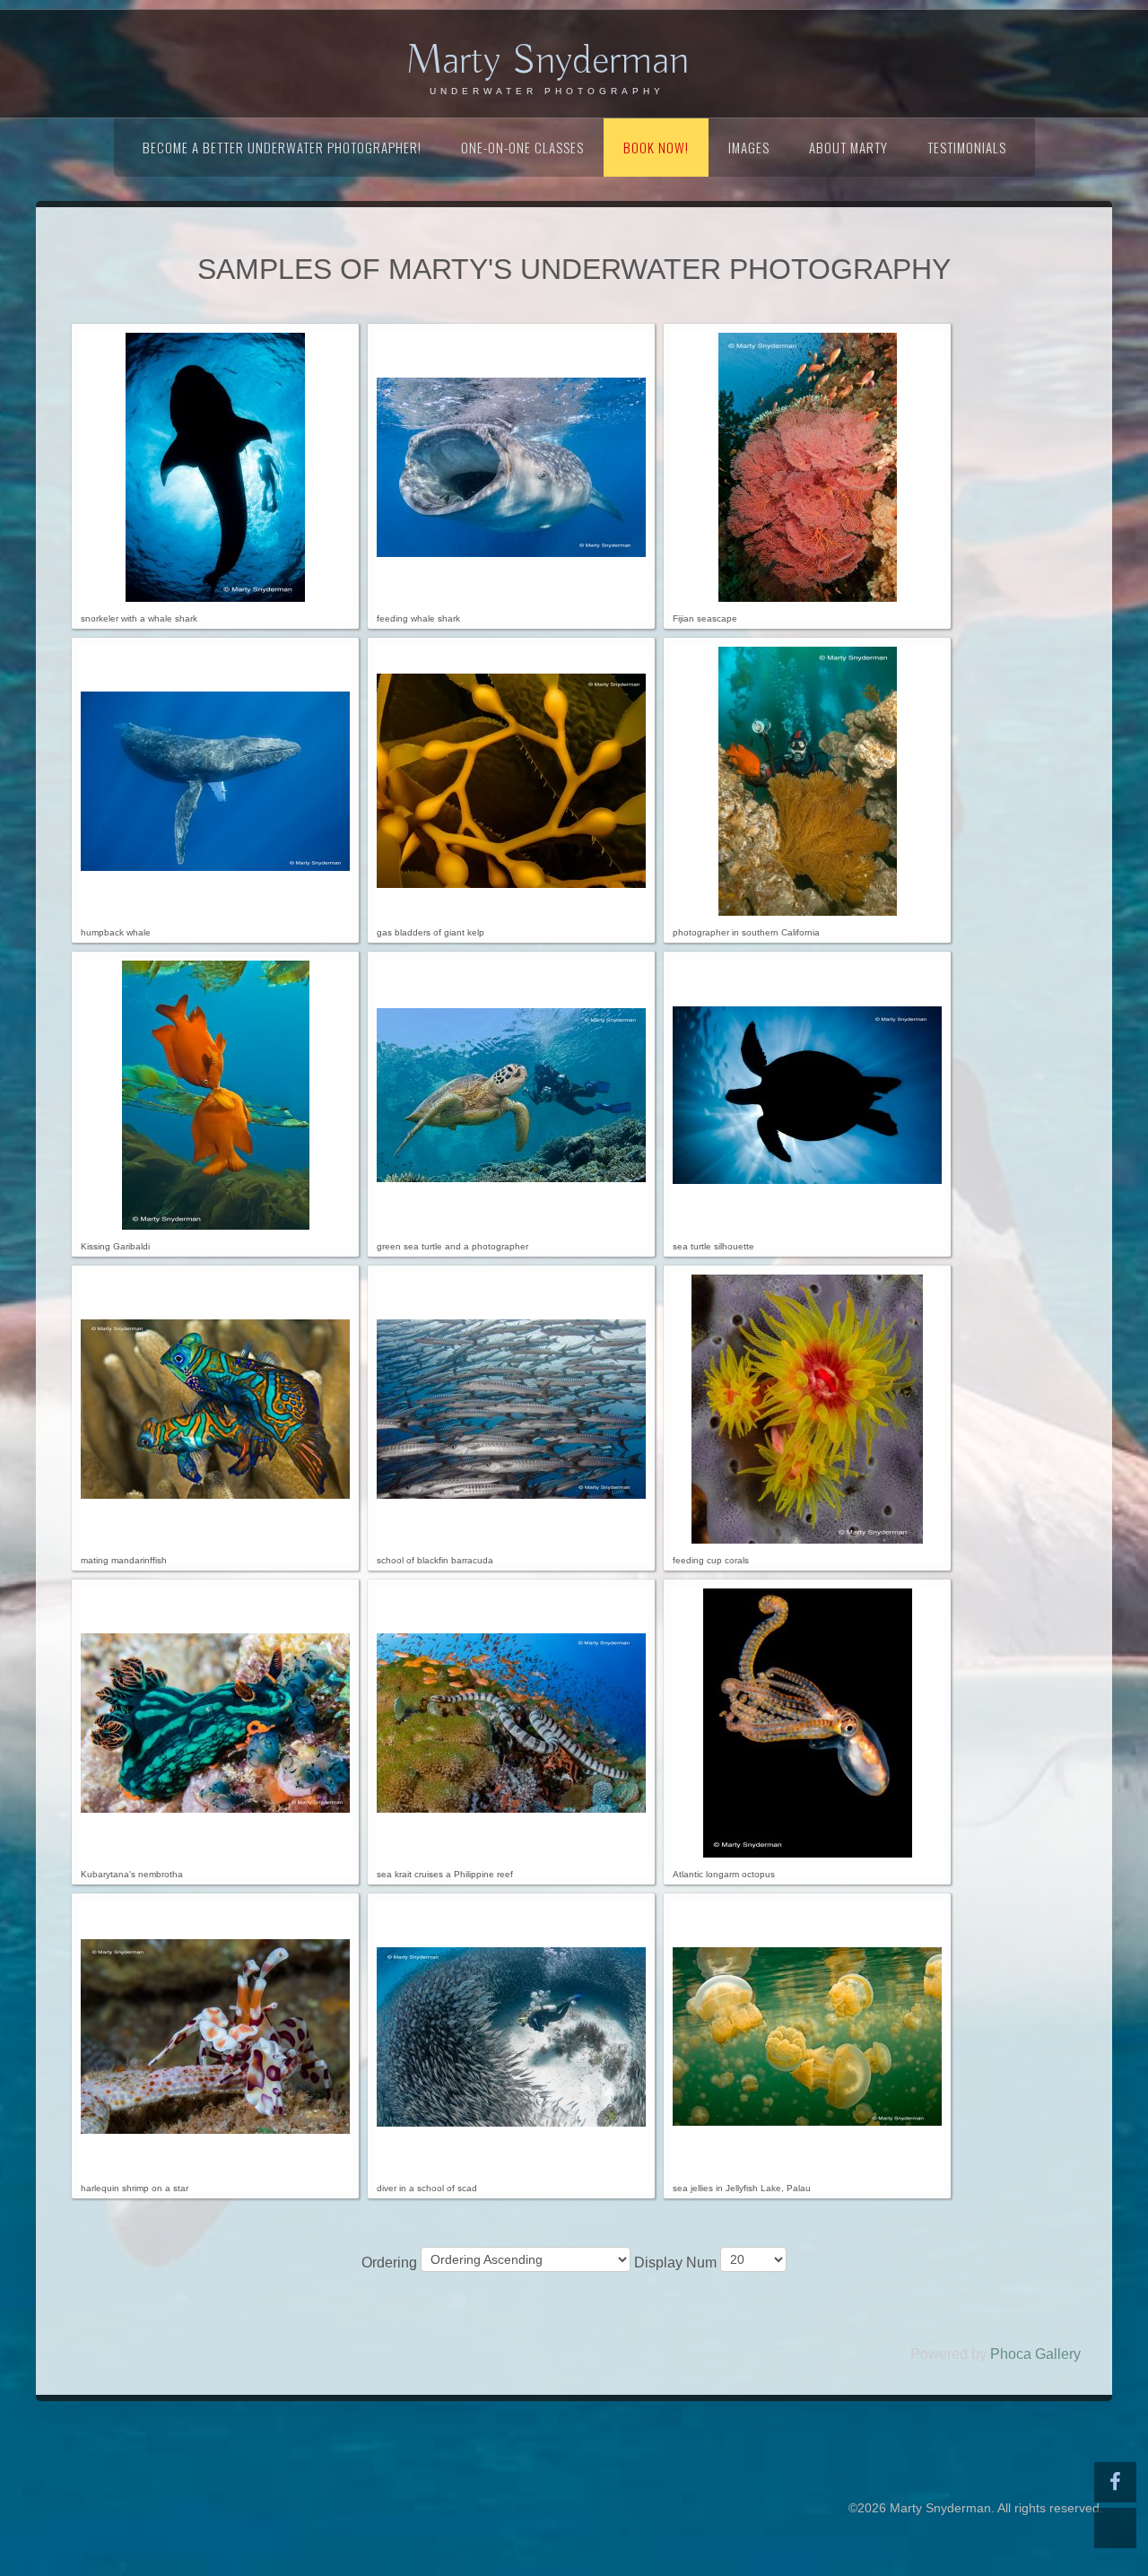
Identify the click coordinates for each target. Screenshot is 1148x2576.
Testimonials (967, 147)
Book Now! (656, 147)
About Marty (848, 147)
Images (749, 147)
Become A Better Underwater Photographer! (282, 147)
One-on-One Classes (522, 147)
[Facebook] (1115, 2482)
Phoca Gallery (1035, 2354)
